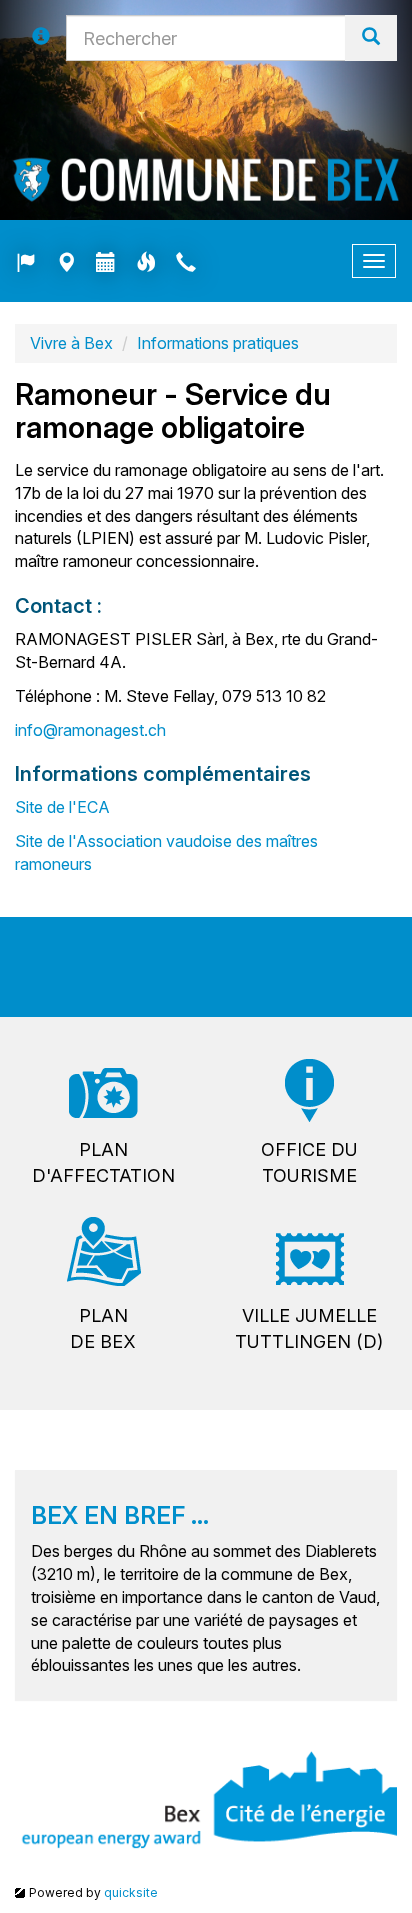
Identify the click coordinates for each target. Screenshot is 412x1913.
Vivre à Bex (71, 343)
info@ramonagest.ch (90, 730)
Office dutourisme (309, 1162)
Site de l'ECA (62, 807)
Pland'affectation (103, 1162)
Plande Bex (103, 1328)
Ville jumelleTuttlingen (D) (309, 1328)
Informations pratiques (218, 343)
